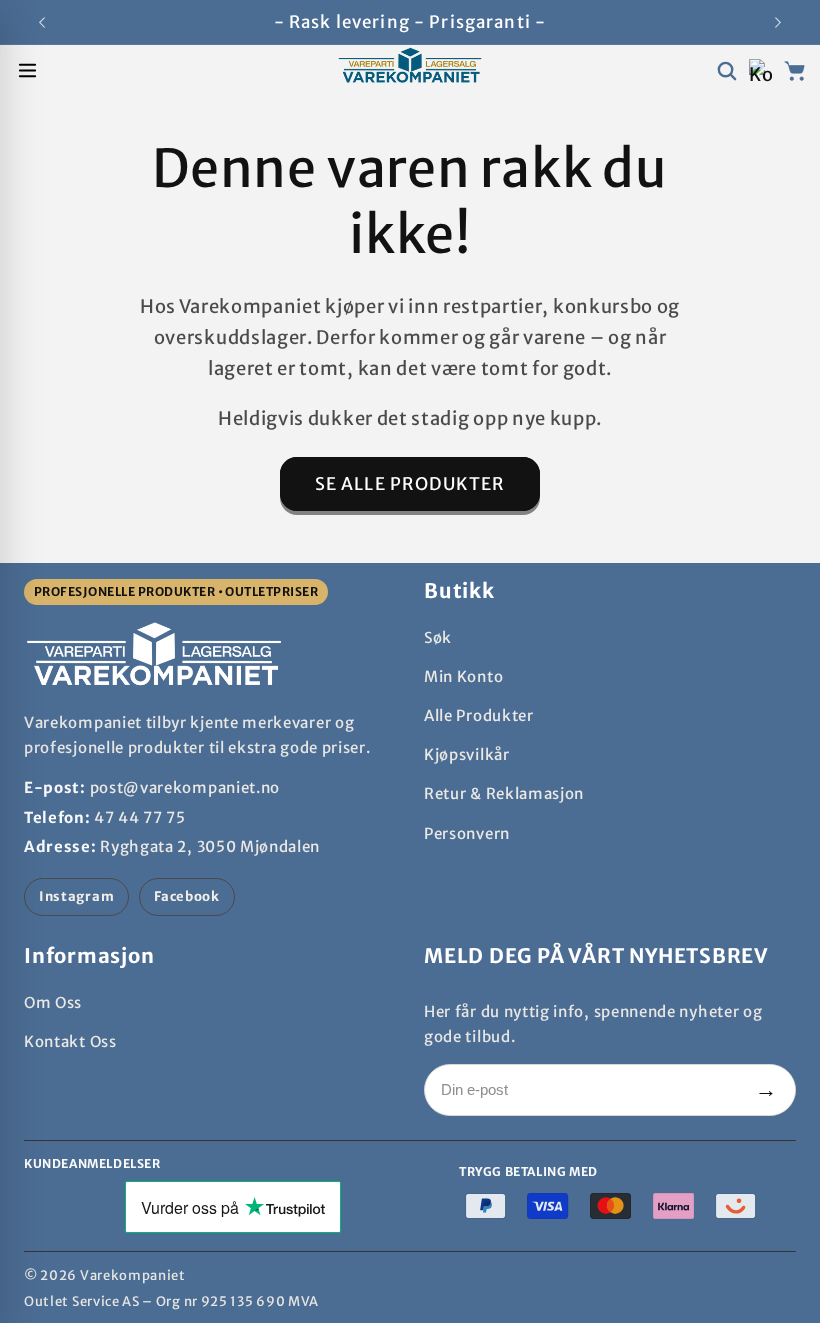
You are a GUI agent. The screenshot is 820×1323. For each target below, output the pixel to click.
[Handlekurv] (794, 70)
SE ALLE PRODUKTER (410, 484)
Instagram (76, 896)
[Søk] (726, 70)
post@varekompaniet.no (185, 787)
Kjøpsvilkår (467, 754)
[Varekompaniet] (410, 71)
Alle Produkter (479, 715)
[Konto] (760, 70)
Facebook (187, 896)
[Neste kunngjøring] (778, 22)
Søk (438, 637)
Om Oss (53, 1002)
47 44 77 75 (140, 817)
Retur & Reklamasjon (504, 793)
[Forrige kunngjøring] (42, 22)
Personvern (467, 833)
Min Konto (463, 676)
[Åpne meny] (27, 70)
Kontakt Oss (70, 1041)
